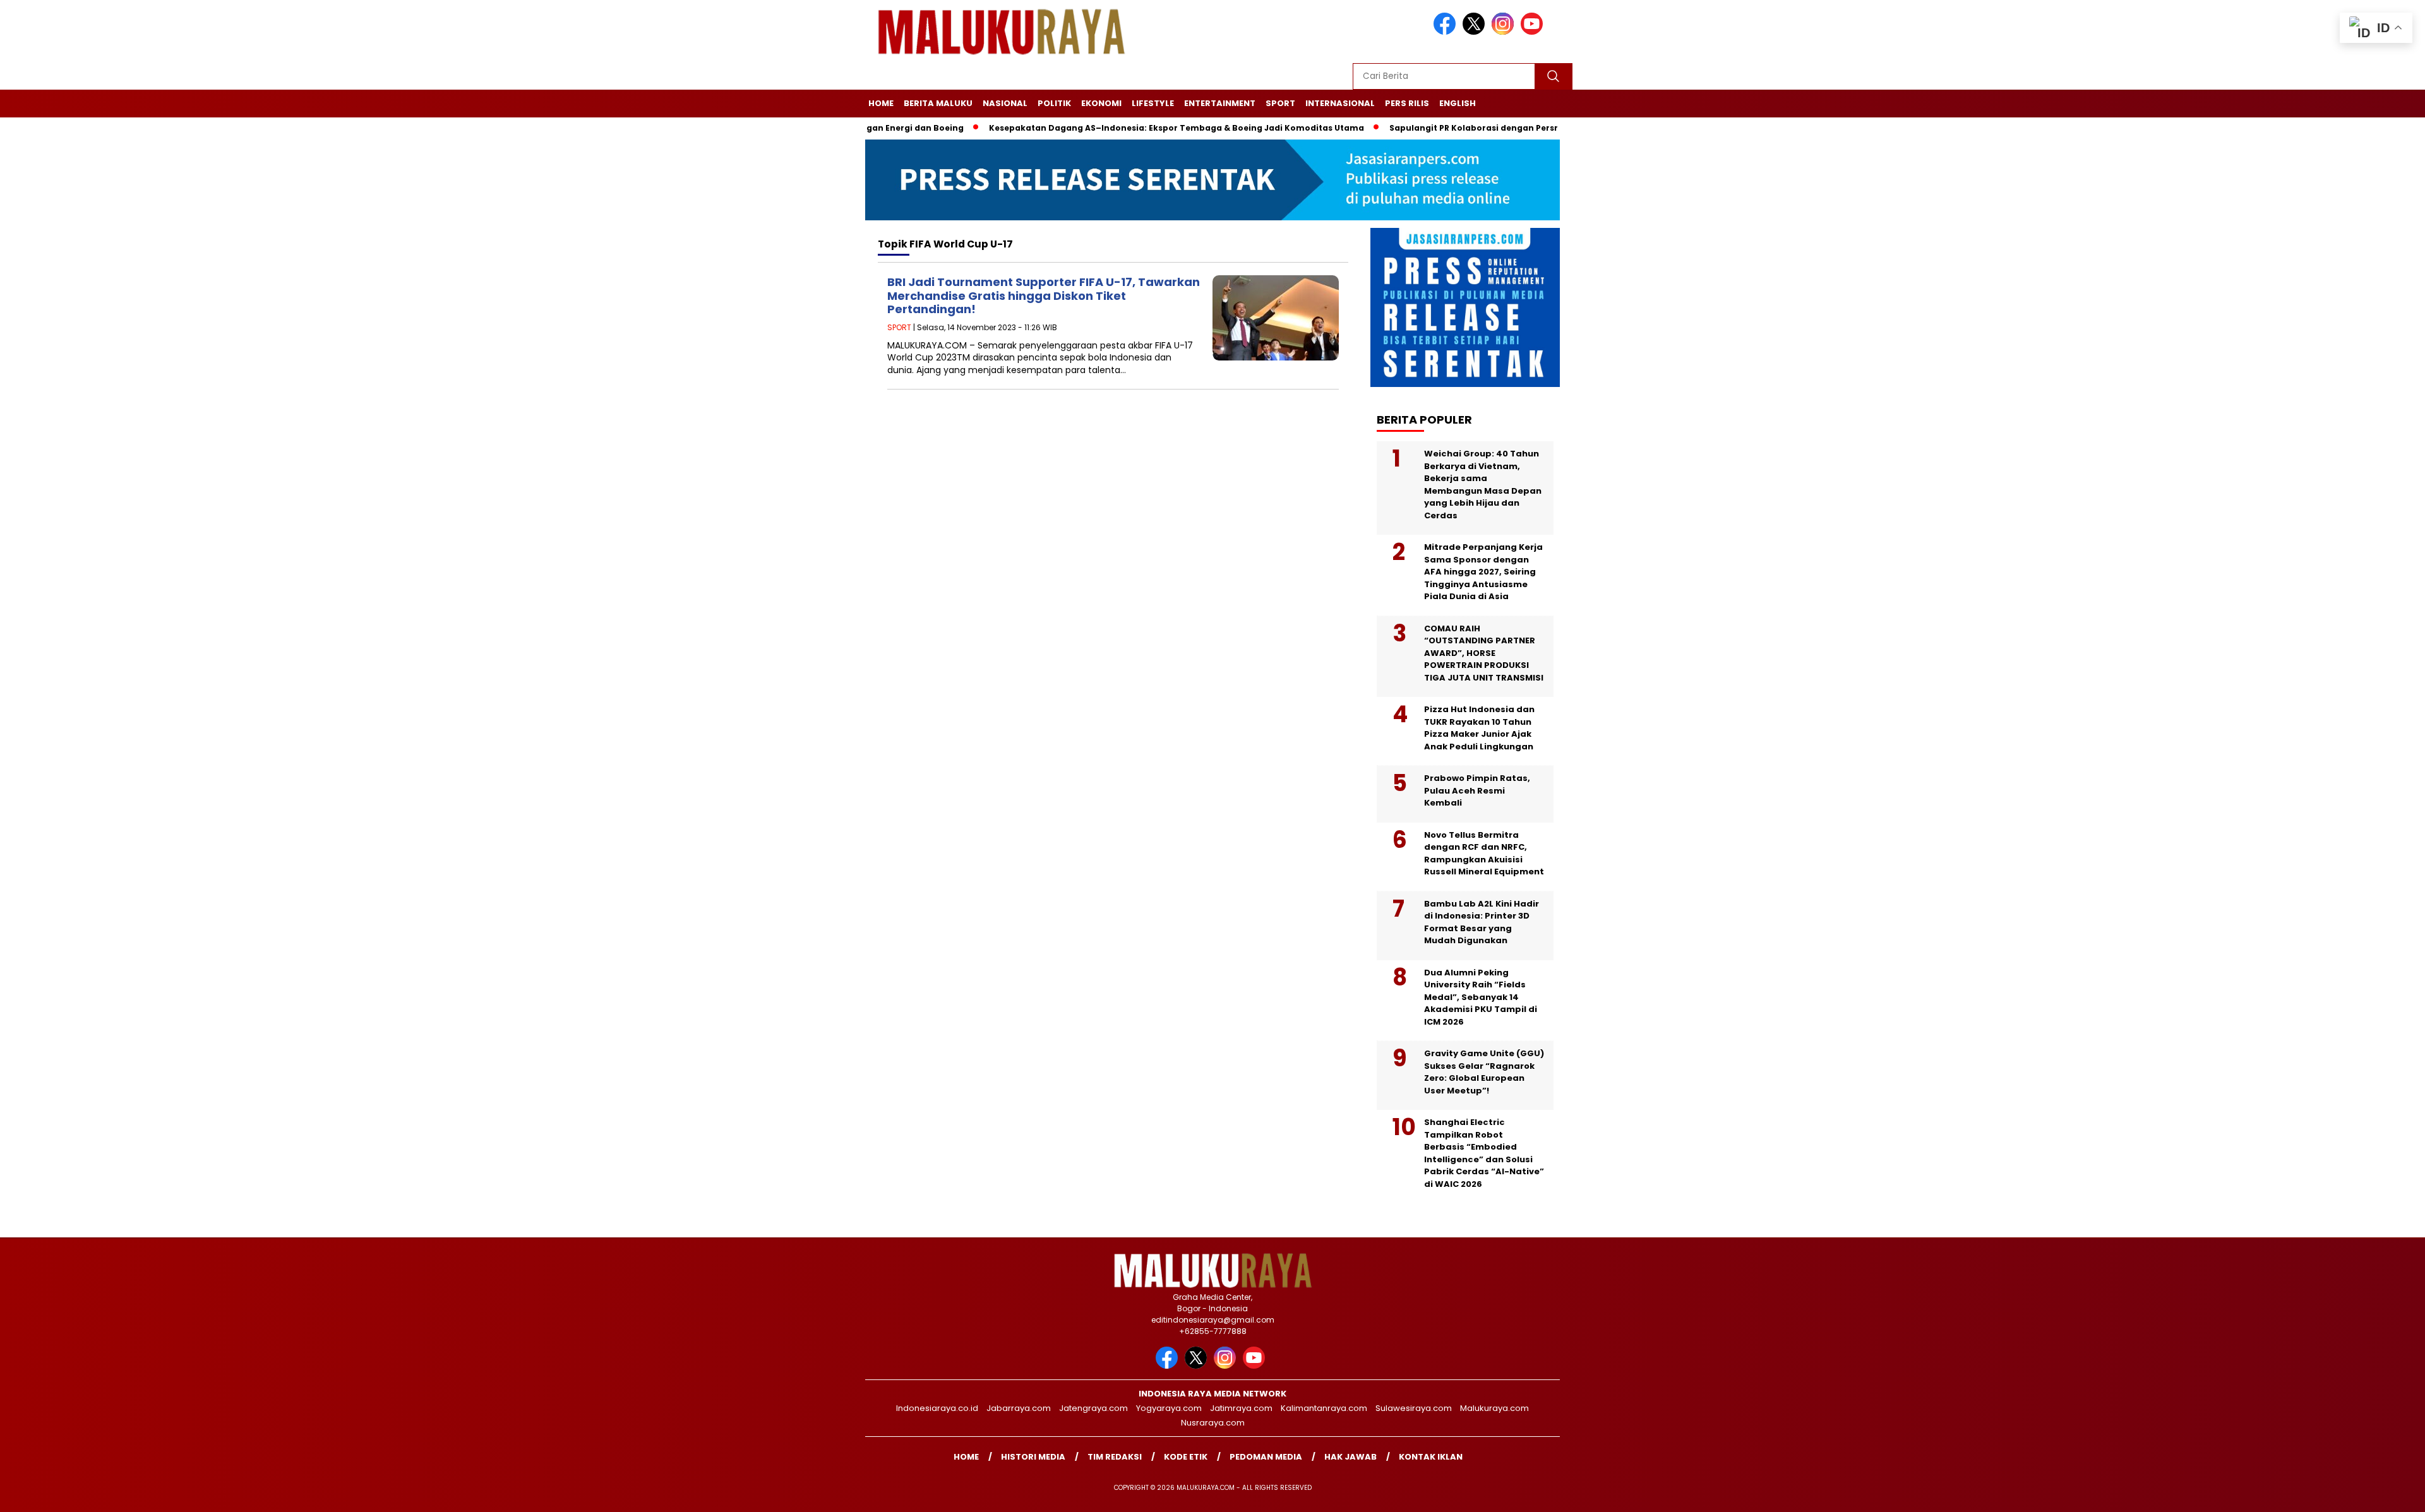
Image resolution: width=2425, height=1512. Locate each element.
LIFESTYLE (1153, 103)
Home (881, 103)
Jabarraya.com (1019, 1408)
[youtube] (1534, 32)
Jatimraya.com (1241, 1408)
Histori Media (1033, 1457)
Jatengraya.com (1093, 1408)
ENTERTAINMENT (1220, 103)
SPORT (1280, 103)
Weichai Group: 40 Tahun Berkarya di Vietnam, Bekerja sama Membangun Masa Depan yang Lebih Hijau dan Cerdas (1483, 485)
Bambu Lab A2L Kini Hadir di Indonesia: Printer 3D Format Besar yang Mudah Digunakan (1482, 922)
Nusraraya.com (1213, 1423)
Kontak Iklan (1431, 1457)
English (1458, 103)
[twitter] (1476, 32)
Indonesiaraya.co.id (937, 1408)
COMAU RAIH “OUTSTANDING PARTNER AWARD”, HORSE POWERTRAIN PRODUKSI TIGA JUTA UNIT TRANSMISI (1484, 653)
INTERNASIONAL (1340, 103)
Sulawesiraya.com (1414, 1408)
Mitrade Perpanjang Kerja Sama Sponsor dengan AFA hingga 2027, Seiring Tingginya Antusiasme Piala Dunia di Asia (1483, 572)
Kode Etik (1186, 1457)
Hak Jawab (1350, 1457)
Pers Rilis (1407, 103)
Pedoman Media (1266, 1457)
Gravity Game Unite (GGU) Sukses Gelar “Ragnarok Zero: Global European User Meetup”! (1484, 1072)
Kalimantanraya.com (1324, 1408)
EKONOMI (1101, 103)
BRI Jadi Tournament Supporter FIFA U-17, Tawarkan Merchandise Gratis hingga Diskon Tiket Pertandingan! (1044, 295)
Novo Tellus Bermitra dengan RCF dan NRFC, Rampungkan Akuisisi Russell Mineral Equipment (1484, 854)
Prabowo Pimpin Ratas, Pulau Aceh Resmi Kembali (1477, 790)
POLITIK (1054, 103)
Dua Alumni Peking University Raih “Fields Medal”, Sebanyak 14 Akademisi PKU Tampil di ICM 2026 (1481, 997)
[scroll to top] (2342, 1492)
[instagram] (1505, 32)
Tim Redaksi (1115, 1457)
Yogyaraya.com (1169, 1408)
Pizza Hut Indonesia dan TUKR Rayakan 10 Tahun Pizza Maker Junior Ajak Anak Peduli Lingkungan (1479, 728)
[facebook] (1447, 32)
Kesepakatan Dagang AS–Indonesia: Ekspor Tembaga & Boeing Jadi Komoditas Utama (1119, 128)
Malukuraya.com (1494, 1408)
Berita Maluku (938, 103)
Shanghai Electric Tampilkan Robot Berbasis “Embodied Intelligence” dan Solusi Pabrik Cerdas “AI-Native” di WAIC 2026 (1484, 1153)
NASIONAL (1005, 103)
